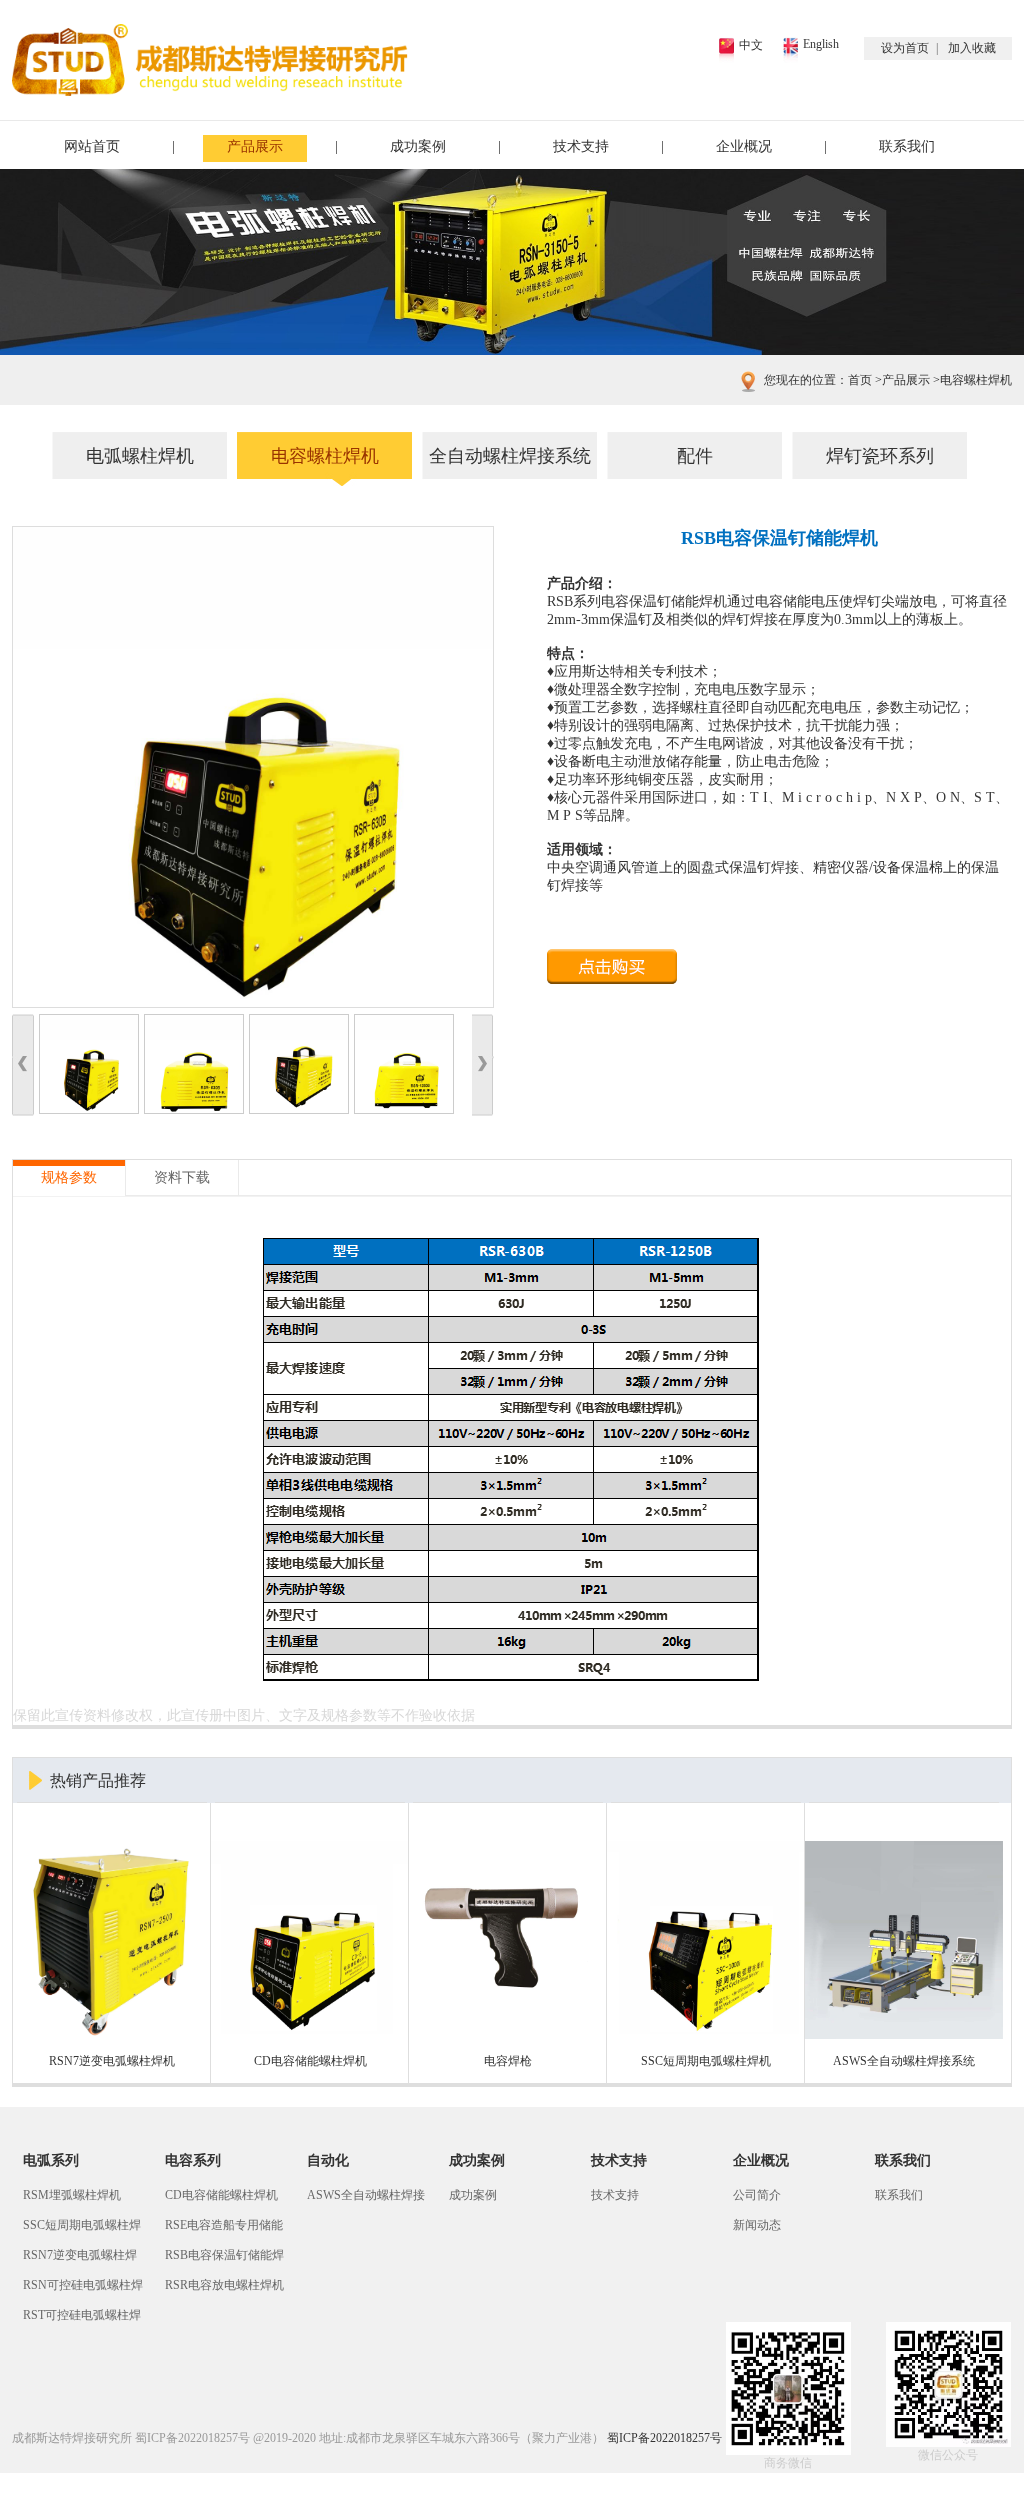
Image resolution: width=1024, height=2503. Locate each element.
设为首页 (905, 48)
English (821, 44)
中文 (751, 45)
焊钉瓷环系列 (880, 456)
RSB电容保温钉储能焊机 (224, 2259)
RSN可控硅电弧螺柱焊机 (83, 2289)
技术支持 (581, 146)
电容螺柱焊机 (971, 380)
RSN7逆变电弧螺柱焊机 (80, 2259)
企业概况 (744, 146)
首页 (860, 380)
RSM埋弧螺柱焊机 (72, 2195)
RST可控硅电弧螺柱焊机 (82, 2319)
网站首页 (92, 146)
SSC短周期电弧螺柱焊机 (82, 2229)
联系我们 (907, 146)
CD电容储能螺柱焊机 (221, 2195)
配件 (695, 456)
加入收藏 (972, 48)
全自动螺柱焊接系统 (510, 456)
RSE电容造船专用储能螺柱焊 (224, 2229)
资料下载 (182, 1177)
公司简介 (757, 2195)
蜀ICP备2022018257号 (192, 2438)
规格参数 (69, 1177)
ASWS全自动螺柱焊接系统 (366, 2199)
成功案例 (418, 146)
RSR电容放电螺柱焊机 (224, 2285)
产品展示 (255, 146)
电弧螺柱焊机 (140, 456)
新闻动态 (757, 2225)
